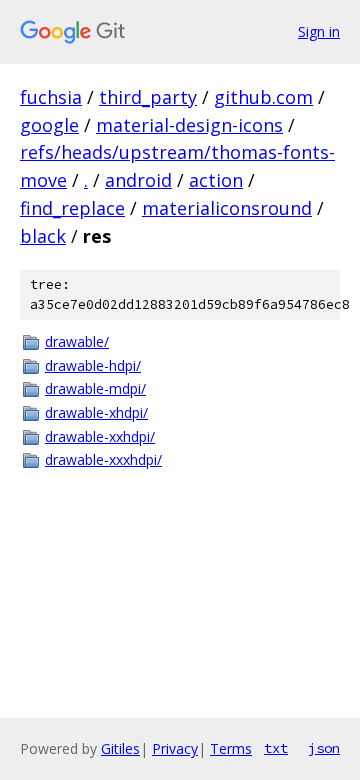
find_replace (72, 208)
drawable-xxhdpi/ (100, 436)
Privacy (175, 748)
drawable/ (77, 341)
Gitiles (120, 748)
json (324, 748)
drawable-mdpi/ (95, 388)
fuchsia (51, 97)
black (43, 236)
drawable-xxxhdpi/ (103, 459)
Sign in (319, 31)
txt (276, 748)
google (49, 125)
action (216, 180)
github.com (263, 97)
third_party (148, 97)
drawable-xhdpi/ (96, 412)
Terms (231, 748)
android (138, 180)
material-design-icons (189, 125)
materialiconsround (227, 208)
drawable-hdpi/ (93, 365)
